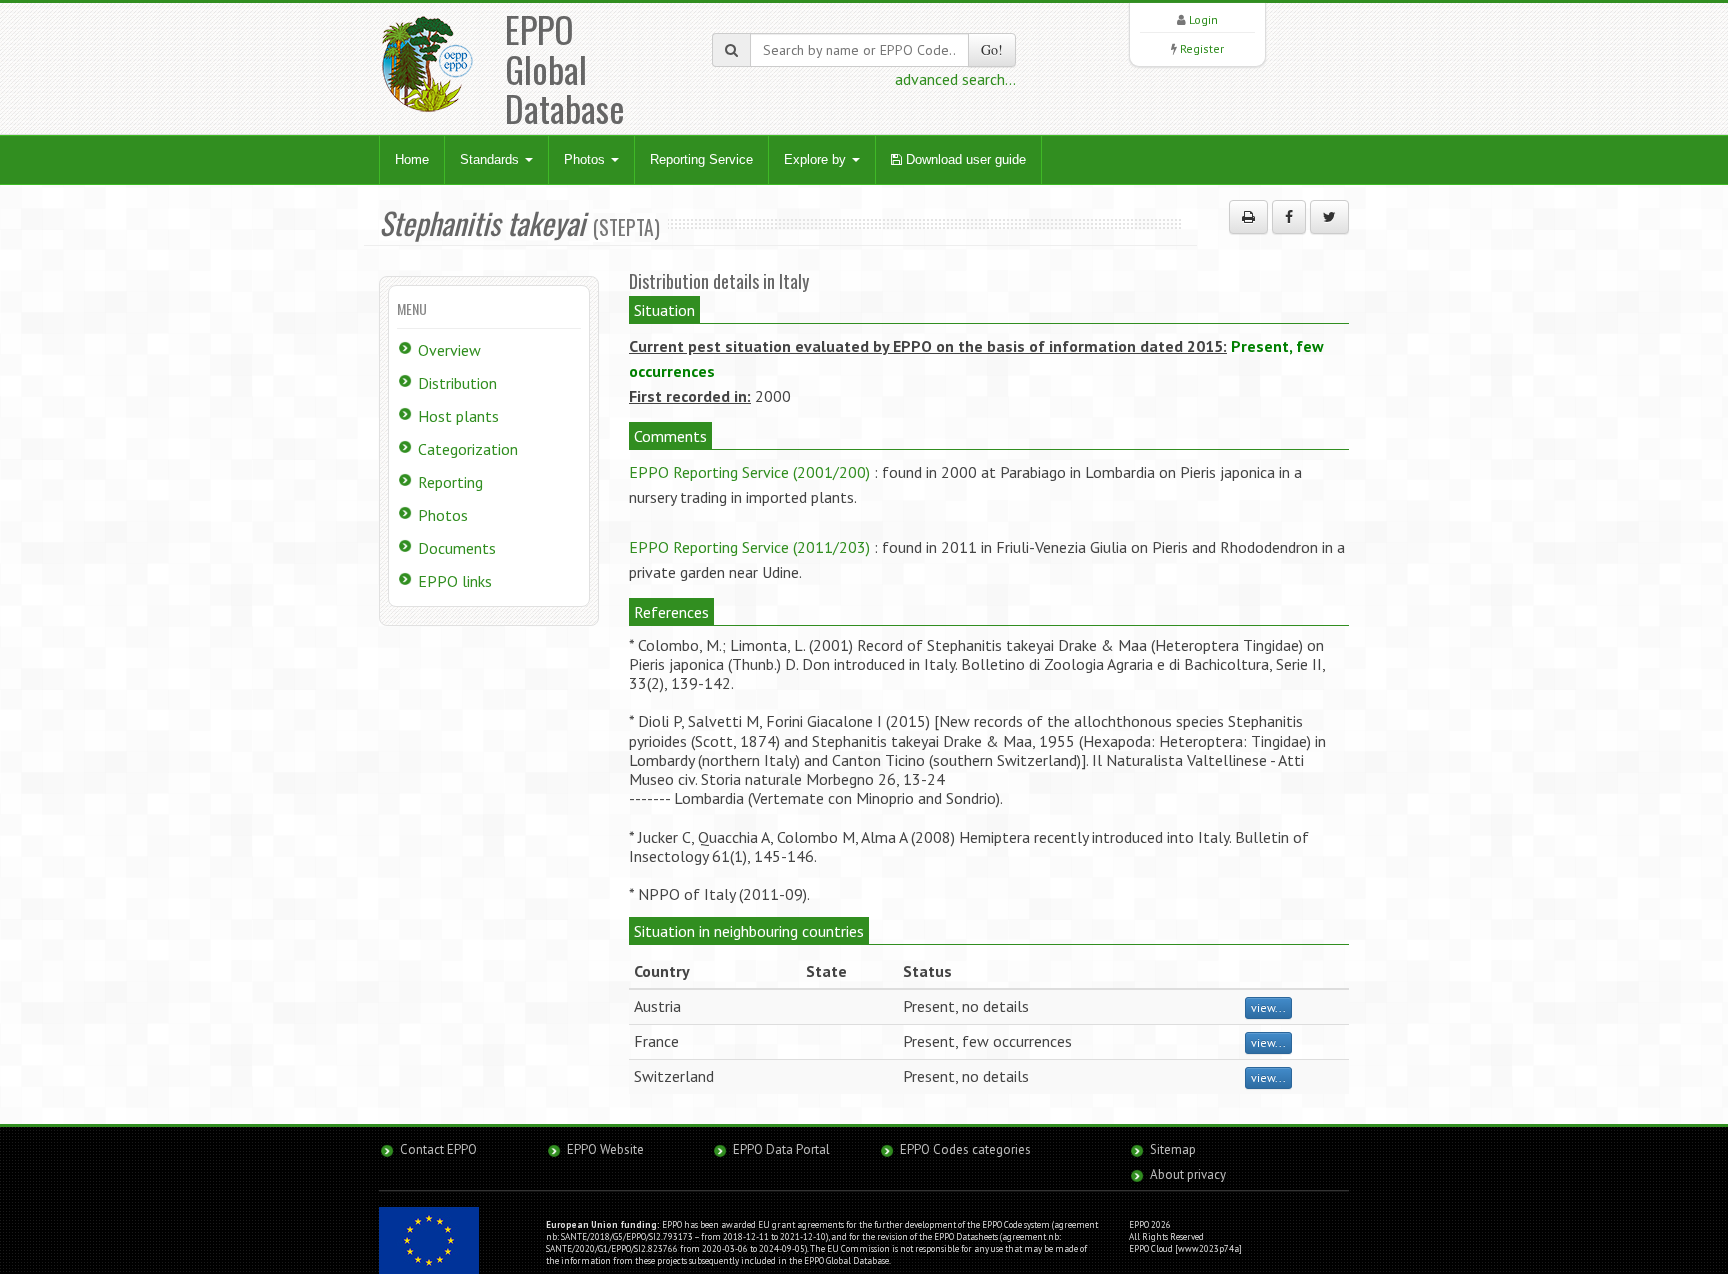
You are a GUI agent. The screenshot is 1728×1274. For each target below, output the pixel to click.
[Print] (1248, 217)
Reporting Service (701, 159)
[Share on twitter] (1329, 217)
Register (1202, 48)
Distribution (457, 383)
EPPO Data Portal (781, 1149)
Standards (491, 159)
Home (412, 159)
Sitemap (1173, 1149)
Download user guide (964, 159)
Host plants (458, 416)
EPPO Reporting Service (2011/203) (749, 547)
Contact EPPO (438, 1149)
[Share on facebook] (1289, 217)
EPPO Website (605, 1149)
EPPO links (455, 581)
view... (1268, 1007)
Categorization (468, 449)
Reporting (450, 482)
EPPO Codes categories (965, 1149)
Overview (449, 350)
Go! (992, 49)
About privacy (1188, 1174)
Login (1203, 19)
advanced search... (955, 79)
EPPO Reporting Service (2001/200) (749, 472)
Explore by (817, 159)
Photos (586, 159)
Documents (457, 548)
